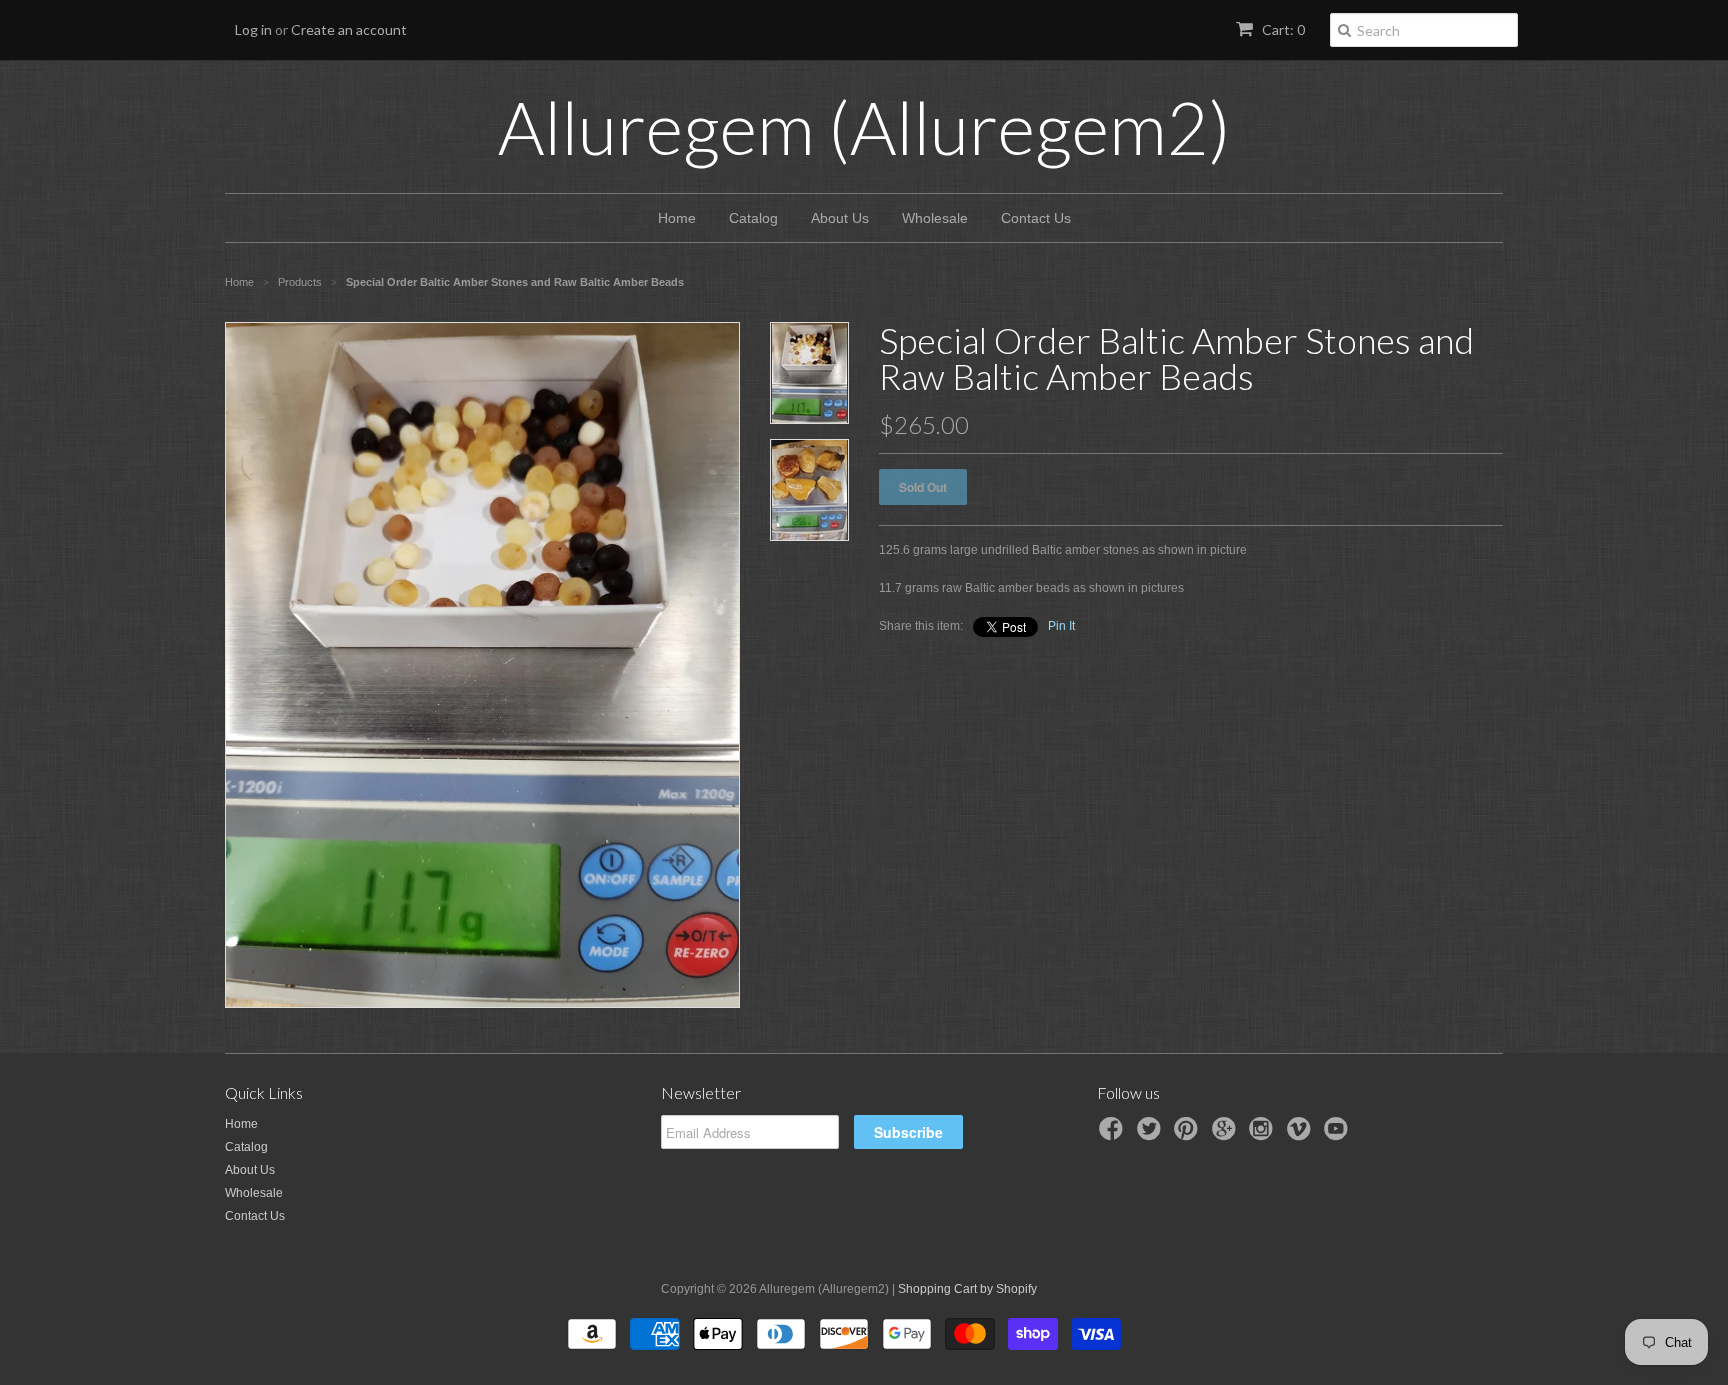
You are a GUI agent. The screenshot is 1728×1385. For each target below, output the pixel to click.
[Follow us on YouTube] (1339, 1135)
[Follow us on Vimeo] (1302, 1135)
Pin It (1061, 626)
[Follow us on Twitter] (1152, 1135)
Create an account (349, 29)
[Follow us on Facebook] (1114, 1135)
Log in (253, 29)
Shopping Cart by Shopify (967, 1289)
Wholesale (935, 218)
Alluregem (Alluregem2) (864, 127)
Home (677, 218)
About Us (840, 218)
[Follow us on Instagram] (1264, 1135)
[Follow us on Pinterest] (1189, 1135)
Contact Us (1036, 218)
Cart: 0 (1282, 29)
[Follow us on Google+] (1227, 1135)
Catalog (753, 218)
